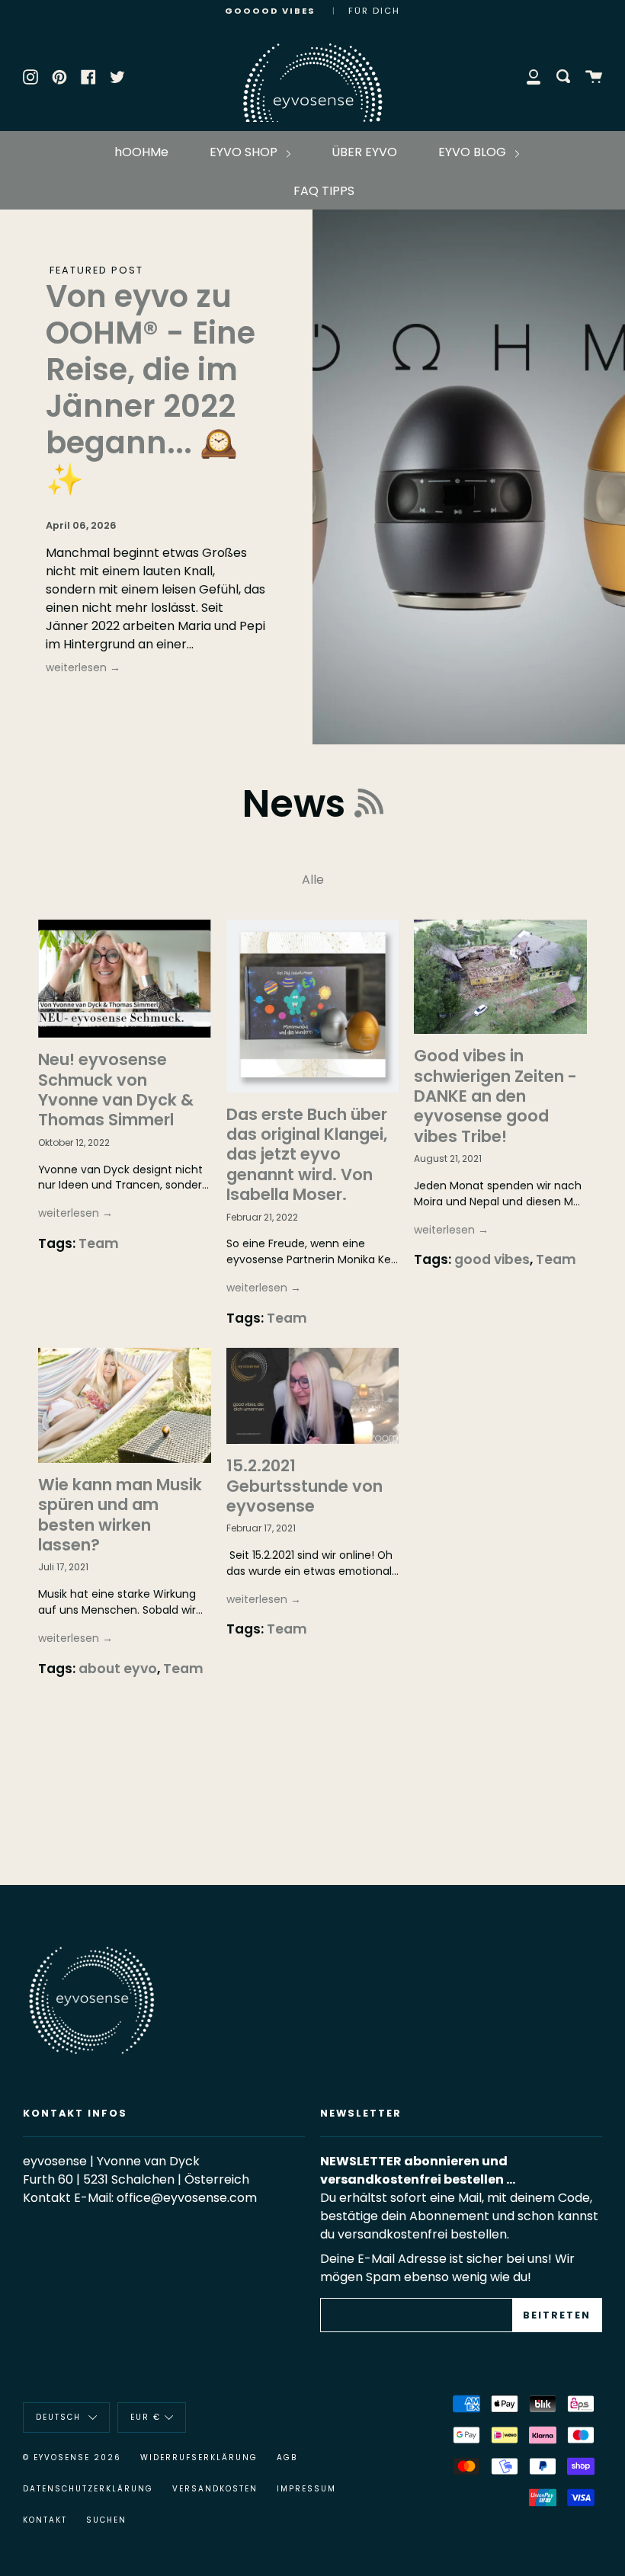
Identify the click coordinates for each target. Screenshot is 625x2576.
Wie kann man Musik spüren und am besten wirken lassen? (120, 1515)
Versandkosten (215, 2489)
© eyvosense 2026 (72, 2458)
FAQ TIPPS (324, 191)
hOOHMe (141, 152)
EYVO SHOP (245, 152)
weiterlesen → (83, 667)
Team (99, 1243)
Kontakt (45, 2520)
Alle (313, 880)
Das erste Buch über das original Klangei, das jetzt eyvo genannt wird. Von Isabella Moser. (307, 1155)
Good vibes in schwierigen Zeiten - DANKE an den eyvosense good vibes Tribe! (495, 1096)
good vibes (492, 1259)
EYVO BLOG (474, 152)
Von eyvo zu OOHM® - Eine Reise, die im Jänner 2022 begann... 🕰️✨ (151, 388)
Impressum (306, 2489)
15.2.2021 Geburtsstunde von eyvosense (304, 1486)
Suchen (106, 2520)
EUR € (146, 2417)
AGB (287, 2458)
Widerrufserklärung (199, 2458)
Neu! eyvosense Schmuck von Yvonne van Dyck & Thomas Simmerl (116, 1090)
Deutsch (60, 2417)
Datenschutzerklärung (88, 2489)
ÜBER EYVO (364, 152)
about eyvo (118, 1669)
